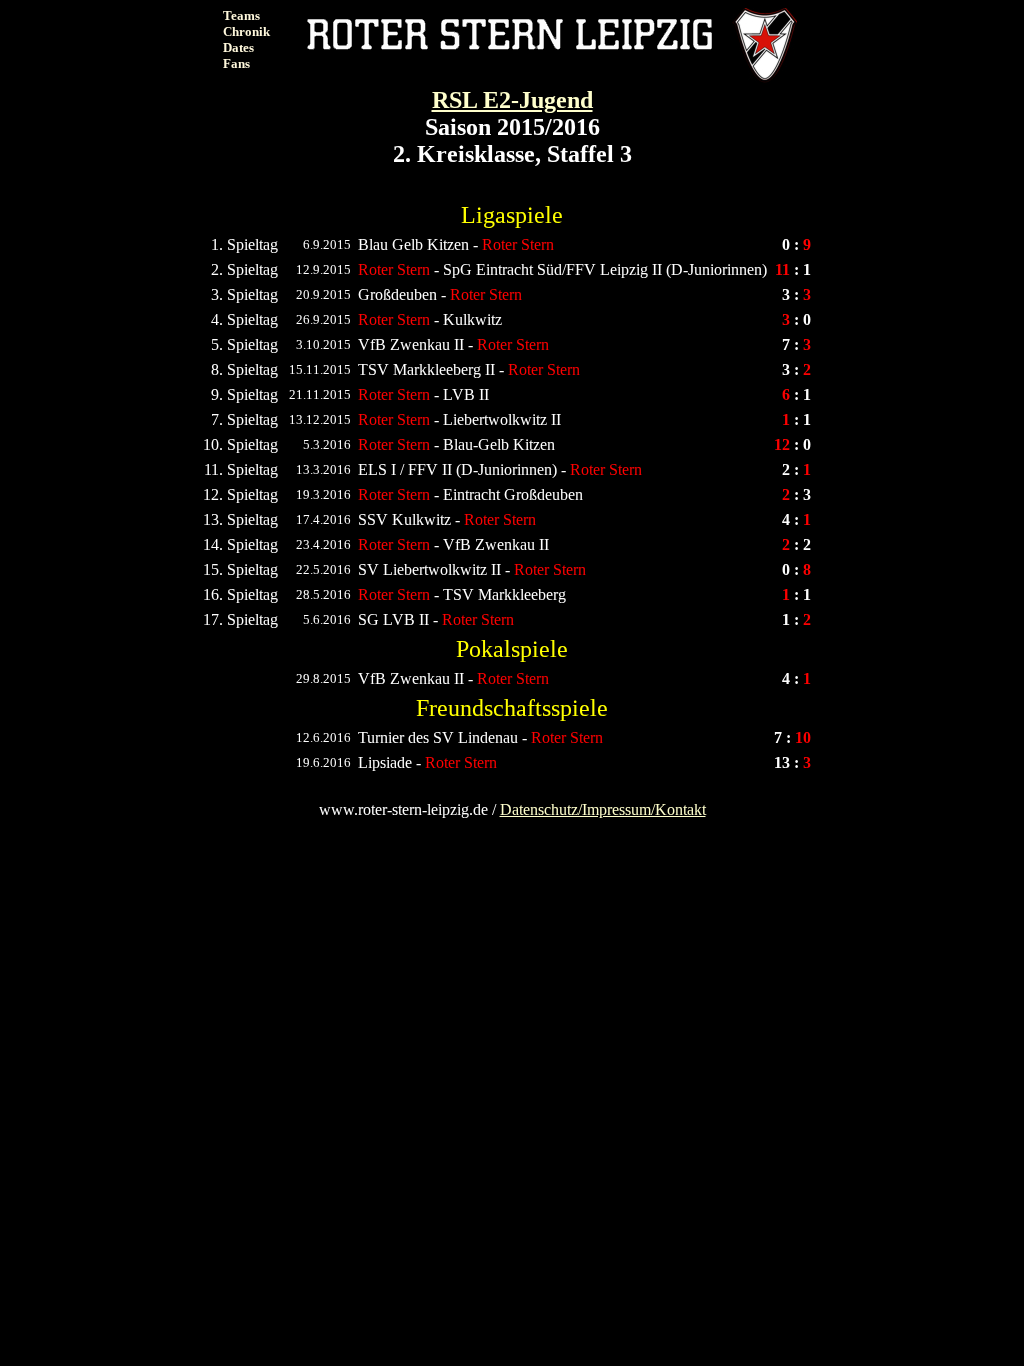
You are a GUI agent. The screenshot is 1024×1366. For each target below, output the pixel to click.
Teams (241, 15)
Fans (236, 63)
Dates (238, 47)
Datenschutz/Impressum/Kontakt (603, 809)
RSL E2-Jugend (512, 100)
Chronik (246, 31)
